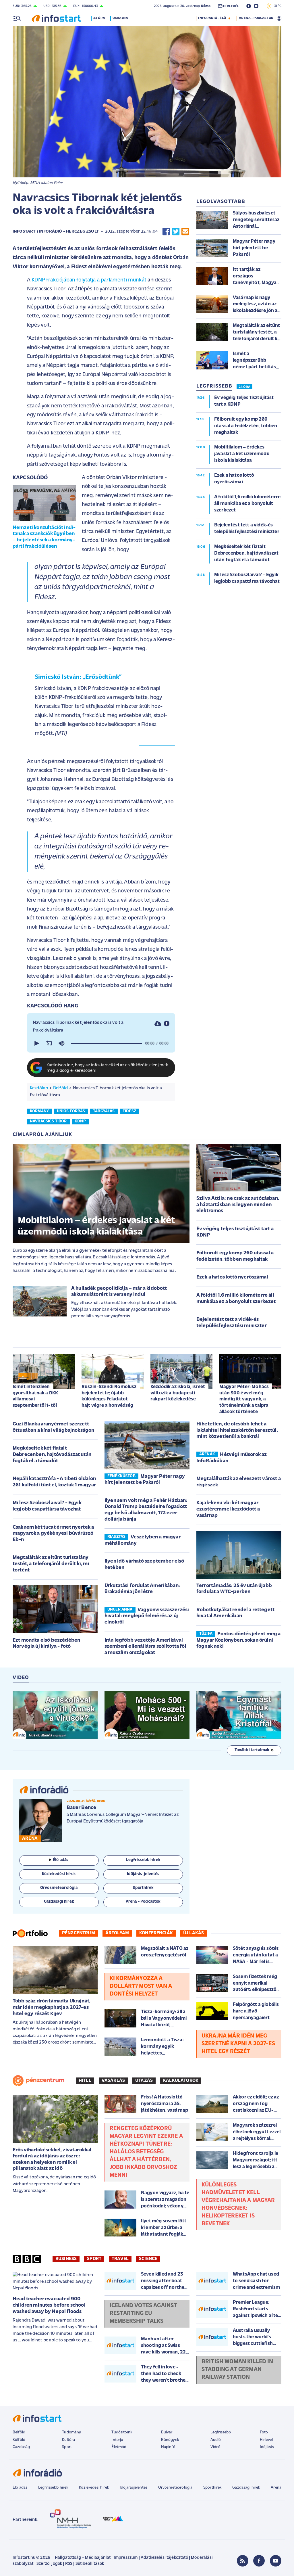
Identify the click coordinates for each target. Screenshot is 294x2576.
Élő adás (61, 1860)
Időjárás (267, 2447)
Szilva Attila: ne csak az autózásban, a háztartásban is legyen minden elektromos (238, 1205)
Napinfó (168, 2447)
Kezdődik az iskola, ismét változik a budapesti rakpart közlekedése (178, 1393)
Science (148, 2259)
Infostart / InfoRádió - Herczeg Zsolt (56, 232)
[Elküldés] (185, 232)
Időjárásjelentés (134, 2488)
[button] (36, 1043)
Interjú (117, 2440)
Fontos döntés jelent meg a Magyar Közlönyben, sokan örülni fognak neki (239, 1640)
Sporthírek (212, 2488)
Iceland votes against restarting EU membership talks (143, 2314)
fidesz (129, 1111)
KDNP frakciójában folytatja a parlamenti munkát (89, 280)
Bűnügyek (170, 2440)
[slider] (107, 1043)
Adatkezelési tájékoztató (164, 2558)
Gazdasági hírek (246, 2488)
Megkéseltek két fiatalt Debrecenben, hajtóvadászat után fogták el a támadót (52, 1455)
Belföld (60, 1088)
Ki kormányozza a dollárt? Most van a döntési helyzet (141, 1986)
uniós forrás (71, 1111)
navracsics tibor (48, 1121)
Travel (120, 2259)
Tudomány (71, 2432)
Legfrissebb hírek (53, 2488)
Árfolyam (117, 1933)
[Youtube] (276, 2561)
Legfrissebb (221, 2432)
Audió (216, 2440)
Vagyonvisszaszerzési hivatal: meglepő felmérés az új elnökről (147, 1616)
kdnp (80, 1121)
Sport (94, 2259)
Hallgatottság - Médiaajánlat (83, 2558)
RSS (69, 2564)
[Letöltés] (158, 1023)
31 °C (276, 6)
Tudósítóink (122, 2432)
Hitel (85, 2081)
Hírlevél (266, 2440)
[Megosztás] (167, 1023)
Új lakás (194, 1933)
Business (66, 2259)
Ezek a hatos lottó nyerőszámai (232, 1277)
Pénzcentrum (79, 1933)
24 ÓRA (244, 387)
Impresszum (126, 2558)
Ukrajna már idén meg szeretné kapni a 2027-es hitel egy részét (238, 2044)
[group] (61, 1043)
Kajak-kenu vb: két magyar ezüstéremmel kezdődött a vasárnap (228, 1509)
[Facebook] (259, 2561)
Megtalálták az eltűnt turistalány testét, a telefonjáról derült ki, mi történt (51, 1564)
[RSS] (243, 2561)
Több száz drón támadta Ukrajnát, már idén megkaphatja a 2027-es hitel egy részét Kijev (52, 2007)
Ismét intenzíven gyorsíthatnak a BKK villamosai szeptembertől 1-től (35, 1396)
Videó (216, 2447)
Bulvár (167, 2432)
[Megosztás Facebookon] (166, 232)
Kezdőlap (39, 1088)
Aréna (276, 2488)
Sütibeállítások (90, 2564)
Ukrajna (120, 18)
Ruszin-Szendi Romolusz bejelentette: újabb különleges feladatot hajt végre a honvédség (109, 1396)
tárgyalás (104, 1111)
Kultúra (68, 2440)
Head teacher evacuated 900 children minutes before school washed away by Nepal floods (49, 2305)
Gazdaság (21, 2447)
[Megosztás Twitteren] (176, 232)
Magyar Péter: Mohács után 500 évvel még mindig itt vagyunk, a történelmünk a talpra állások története (244, 1399)
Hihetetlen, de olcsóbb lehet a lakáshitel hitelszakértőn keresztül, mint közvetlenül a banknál (237, 1430)
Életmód (119, 2447)
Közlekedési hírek (94, 2488)
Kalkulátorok (181, 2081)
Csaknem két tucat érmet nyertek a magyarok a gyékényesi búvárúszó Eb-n (53, 1534)
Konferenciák (156, 1933)
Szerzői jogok (49, 2564)
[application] (101, 1043)
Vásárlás (113, 2081)
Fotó (264, 2432)
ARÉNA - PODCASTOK (256, 18)
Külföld (19, 2440)
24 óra (99, 18)
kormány (39, 1111)
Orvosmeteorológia (175, 2488)
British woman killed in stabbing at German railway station (237, 2370)
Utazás (144, 2081)
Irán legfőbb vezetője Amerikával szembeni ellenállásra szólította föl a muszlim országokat (145, 1647)
